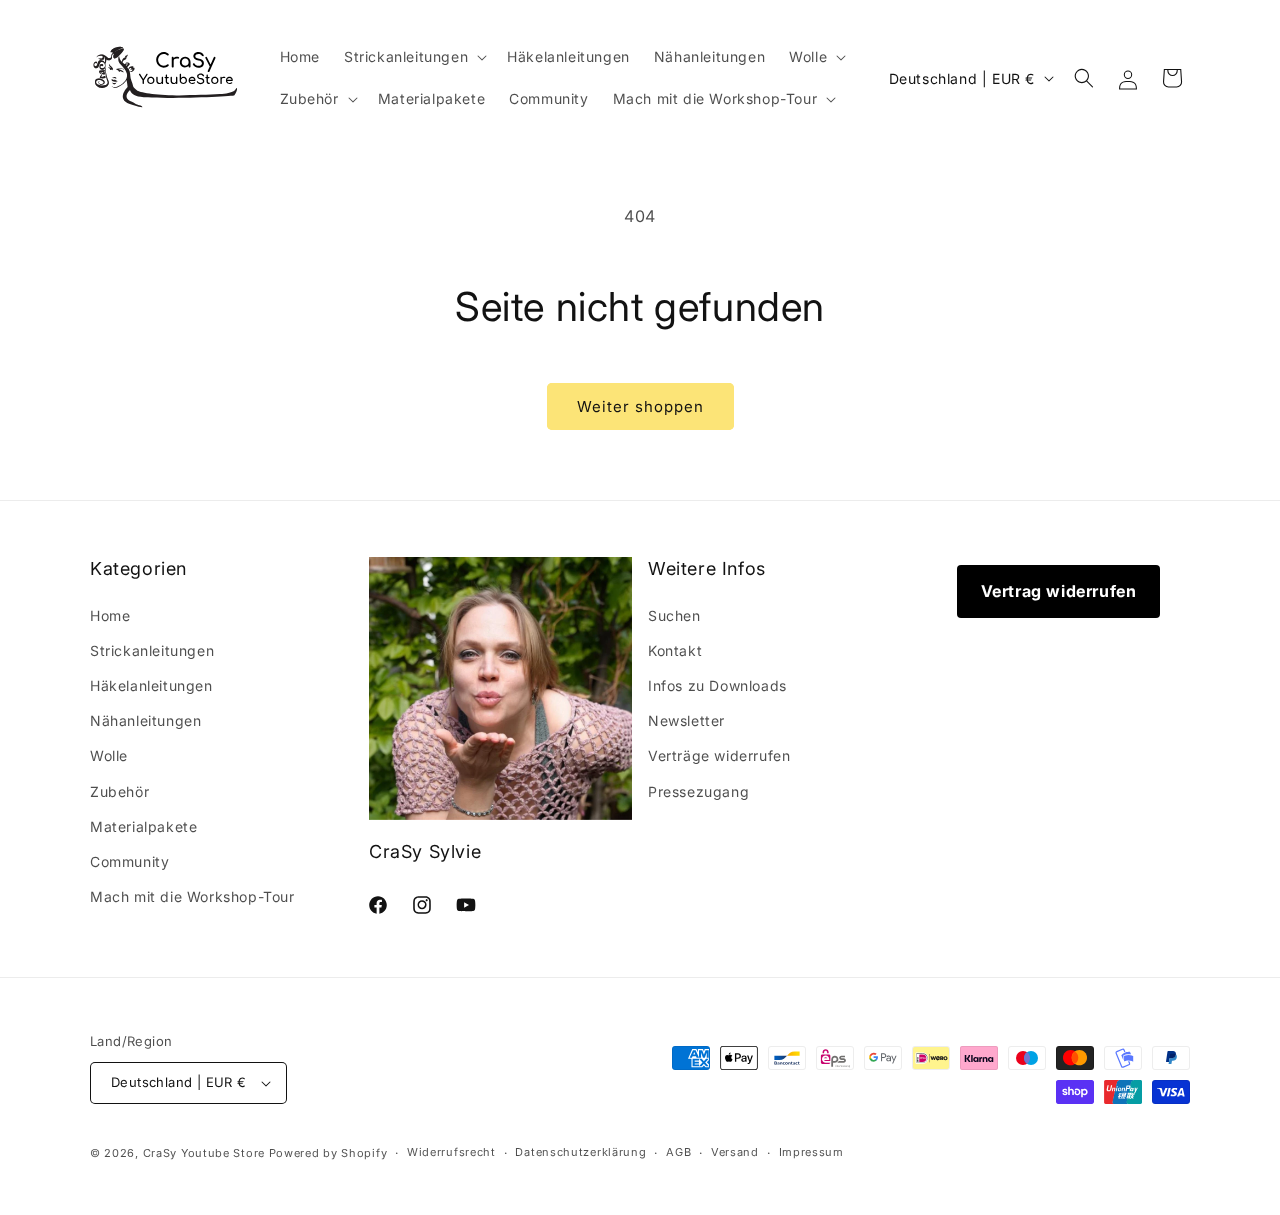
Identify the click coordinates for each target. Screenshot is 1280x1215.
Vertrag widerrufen (1059, 591)
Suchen (674, 615)
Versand (735, 1152)
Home (110, 615)
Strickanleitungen (152, 650)
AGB (678, 1152)
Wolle (109, 755)
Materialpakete (143, 826)
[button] (413, 57)
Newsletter (686, 720)
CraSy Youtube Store (204, 1153)
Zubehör (119, 791)
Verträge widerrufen (719, 755)
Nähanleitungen (145, 720)
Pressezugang (698, 791)
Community (129, 861)
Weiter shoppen (640, 406)
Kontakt (675, 650)
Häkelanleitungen (151, 685)
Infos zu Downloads (717, 685)
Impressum (811, 1152)
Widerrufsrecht (451, 1152)
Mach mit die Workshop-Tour (192, 896)
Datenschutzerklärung (580, 1152)
